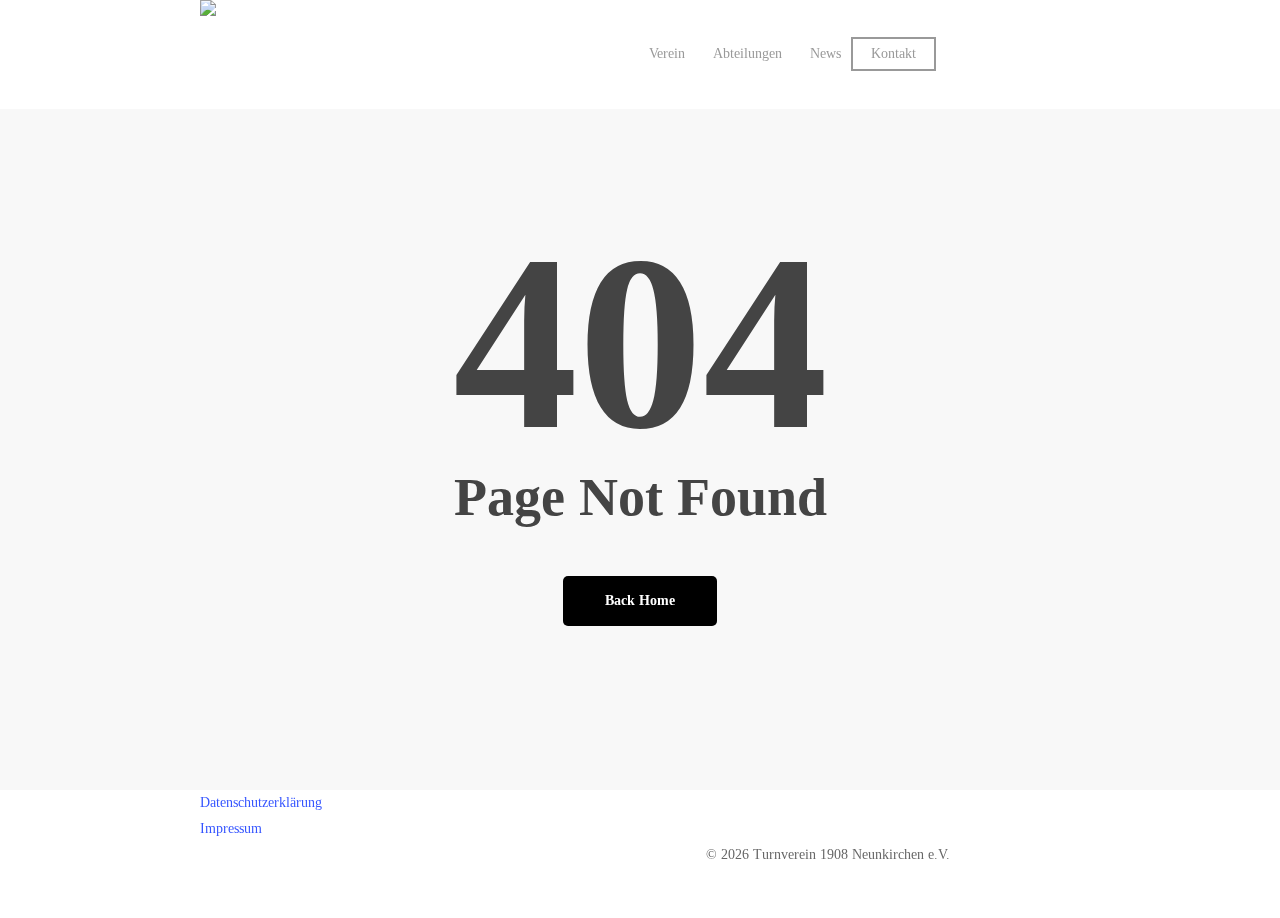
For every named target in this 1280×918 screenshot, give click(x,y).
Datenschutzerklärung (261, 802)
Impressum (231, 828)
